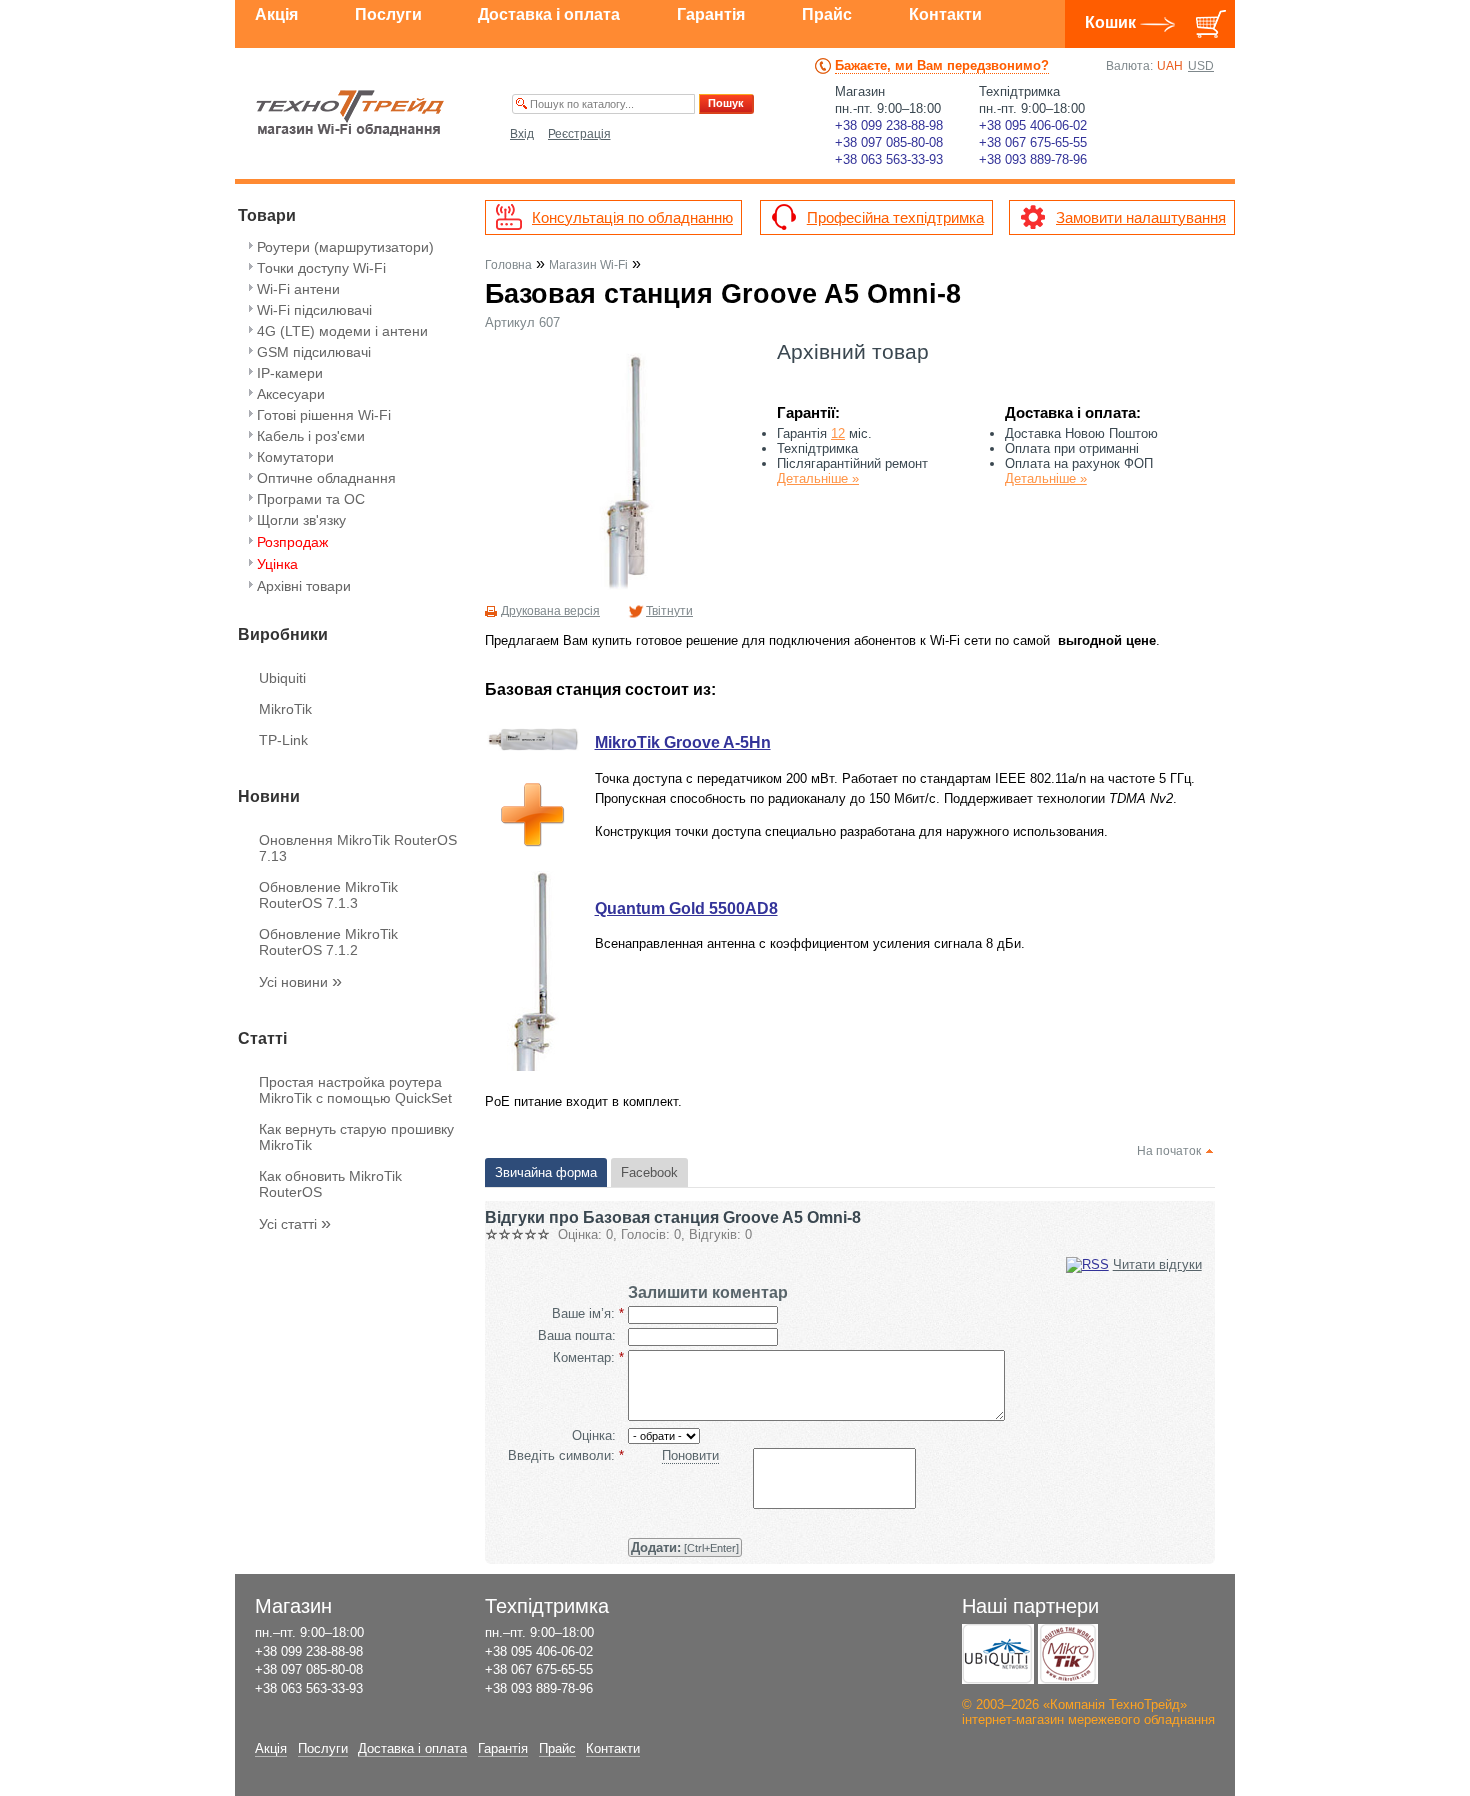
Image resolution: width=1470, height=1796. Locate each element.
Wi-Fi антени (298, 289)
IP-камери (290, 373)
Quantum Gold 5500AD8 (686, 908)
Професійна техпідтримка (895, 217)
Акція (276, 14)
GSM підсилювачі (314, 352)
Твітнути (669, 611)
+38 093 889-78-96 (1033, 159)
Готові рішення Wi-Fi (324, 415)
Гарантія (711, 14)
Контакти (945, 14)
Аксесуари (291, 394)
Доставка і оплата (549, 14)
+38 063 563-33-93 (889, 159)
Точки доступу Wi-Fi (321, 268)
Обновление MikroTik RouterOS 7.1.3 (328, 895)
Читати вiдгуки (1157, 1264)
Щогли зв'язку (301, 520)
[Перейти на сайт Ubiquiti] (998, 1654)
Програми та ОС (311, 499)
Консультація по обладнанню (632, 217)
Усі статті (295, 1224)
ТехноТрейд (350, 113)
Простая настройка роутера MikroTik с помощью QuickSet (355, 1090)
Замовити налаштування (1141, 217)
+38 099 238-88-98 (889, 125)
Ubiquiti (282, 678)
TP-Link (283, 740)
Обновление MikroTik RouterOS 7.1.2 (328, 942)
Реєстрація (579, 134)
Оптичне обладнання (326, 478)
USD (1201, 66)
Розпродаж (292, 542)
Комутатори (295, 457)
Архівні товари (304, 586)
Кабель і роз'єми (311, 436)
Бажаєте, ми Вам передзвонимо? (942, 65)
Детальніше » (818, 478)
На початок (1169, 1151)
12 (838, 433)
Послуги (388, 14)
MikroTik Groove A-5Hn (683, 742)
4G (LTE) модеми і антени (342, 331)
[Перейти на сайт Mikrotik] (1068, 1654)
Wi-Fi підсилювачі (314, 310)
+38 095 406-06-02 (1033, 125)
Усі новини (300, 982)
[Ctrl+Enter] (685, 1547)
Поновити (690, 1455)
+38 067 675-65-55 (1033, 142)
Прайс (827, 14)
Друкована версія (550, 611)
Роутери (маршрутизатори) (345, 247)
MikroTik (285, 709)
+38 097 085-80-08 (889, 142)
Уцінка (277, 564)
